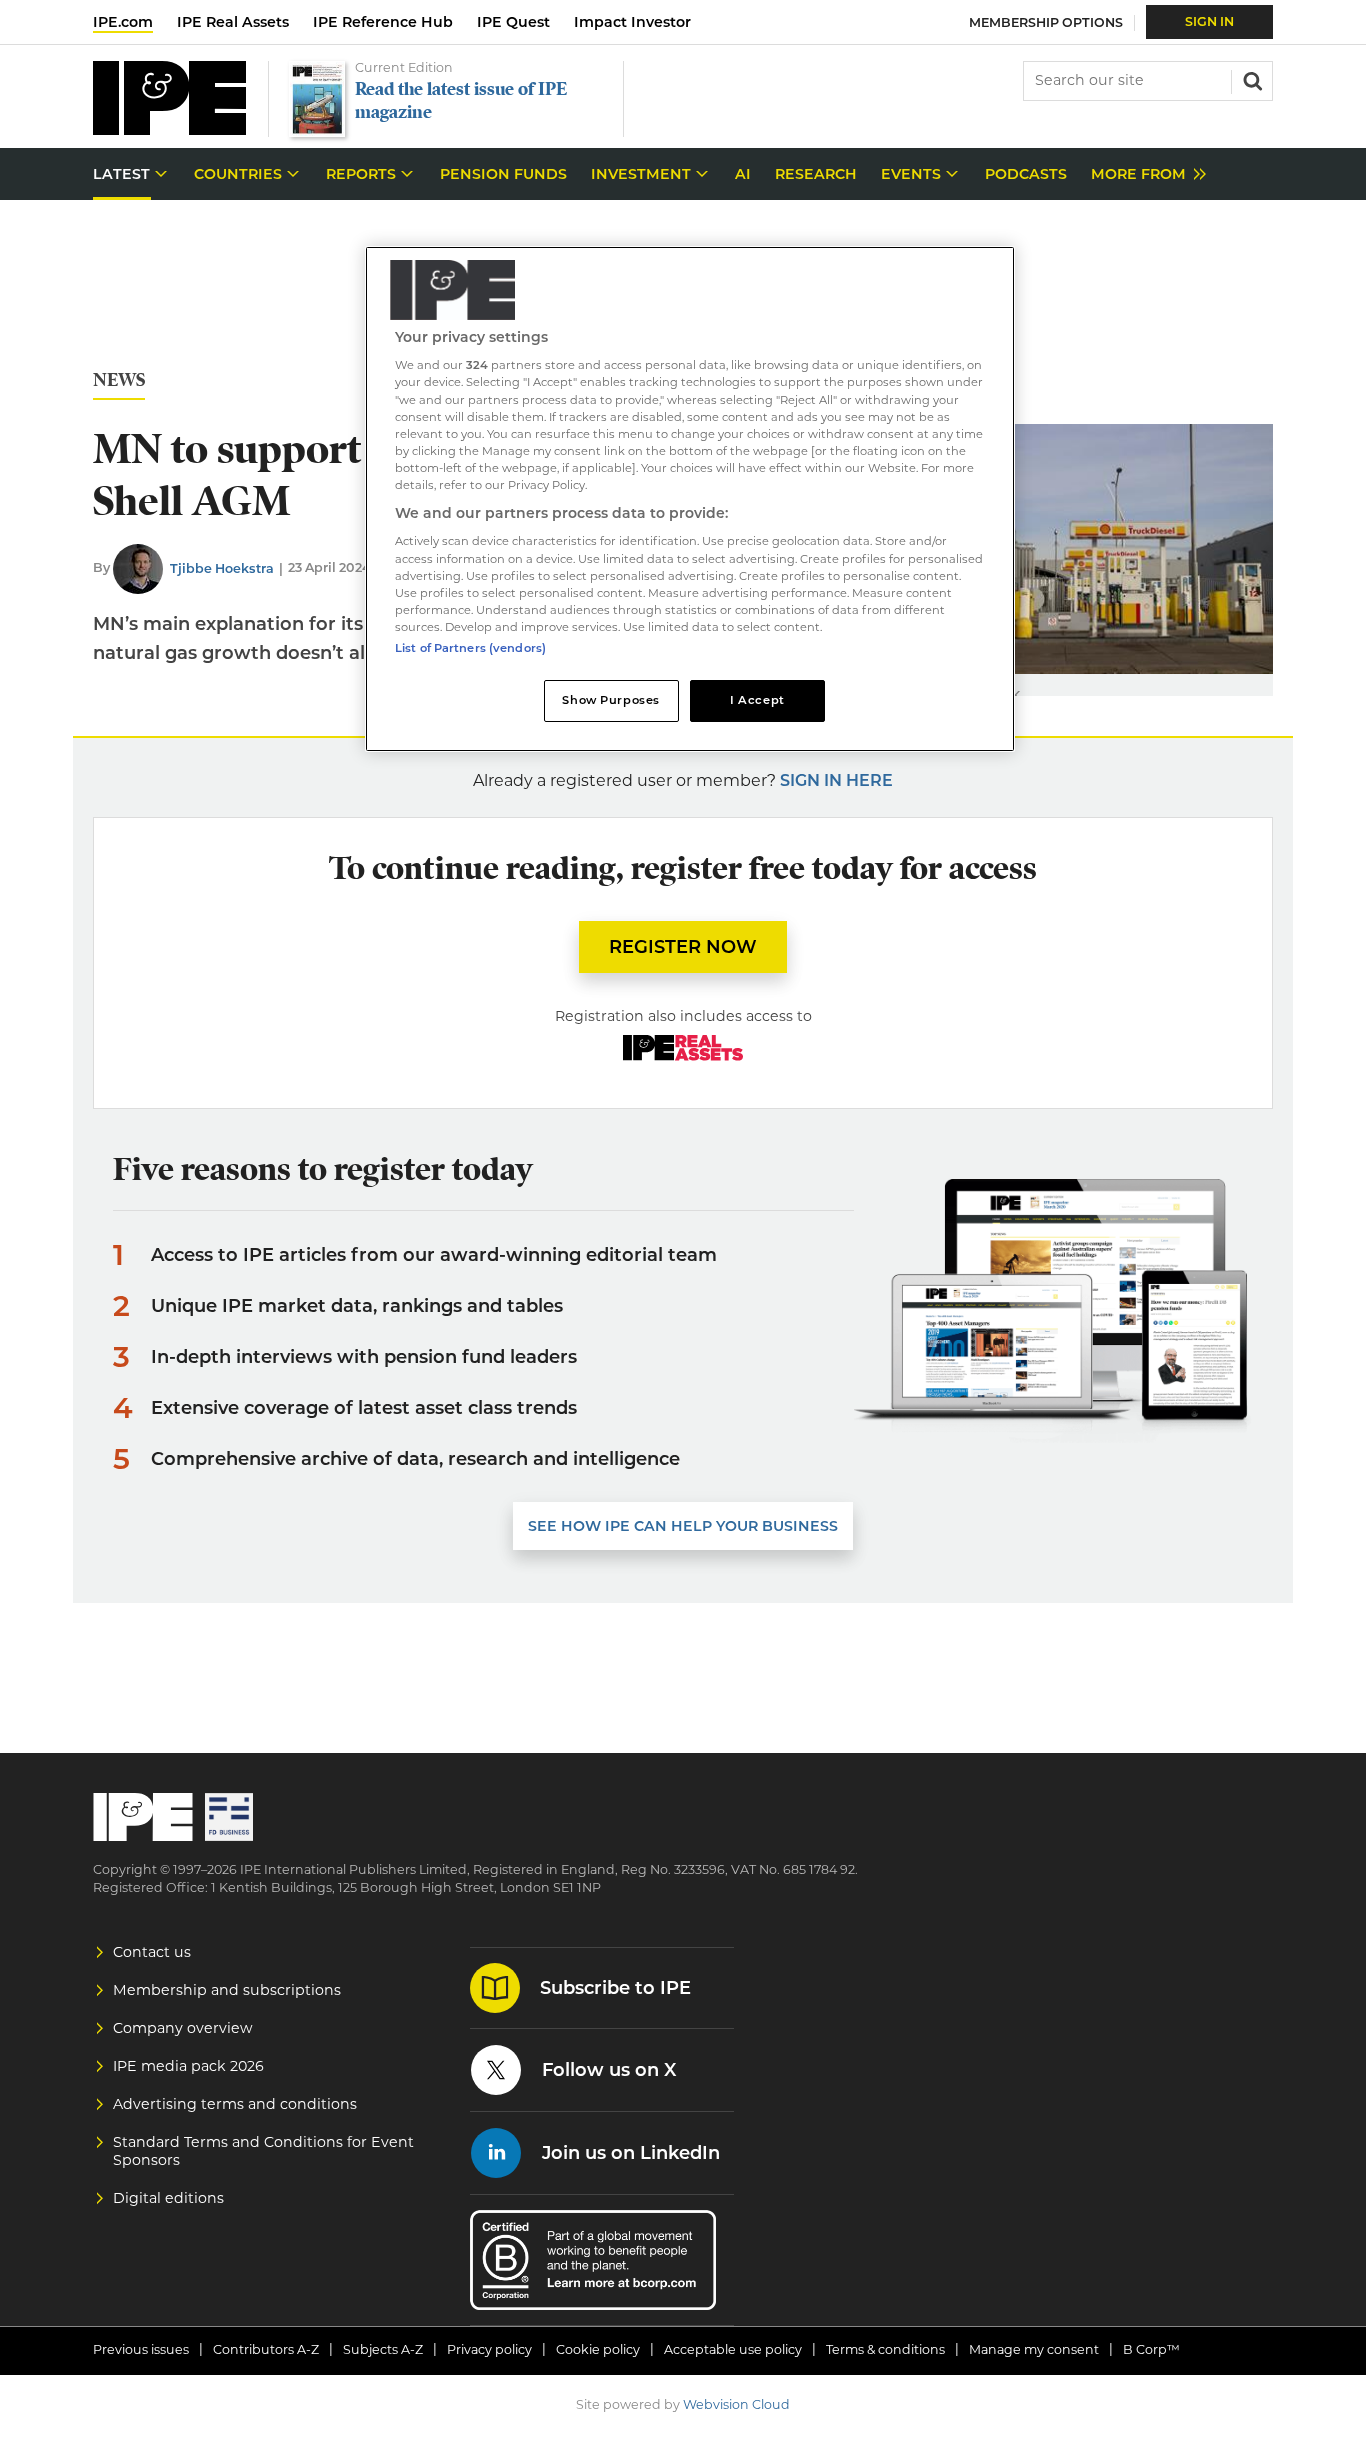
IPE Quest (513, 22)
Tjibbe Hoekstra (222, 568)
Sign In (1209, 21)
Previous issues (141, 2349)
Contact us (152, 1952)
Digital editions (168, 2198)
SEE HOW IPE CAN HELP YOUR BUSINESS (683, 1526)
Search (1251, 79)
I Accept (757, 700)
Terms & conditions (885, 2349)
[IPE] (169, 129)
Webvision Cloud (736, 2404)
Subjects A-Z (383, 2349)
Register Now (683, 947)
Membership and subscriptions (227, 1990)
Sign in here (836, 780)
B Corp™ (1151, 2349)
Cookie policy (598, 2349)
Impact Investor (632, 22)
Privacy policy (489, 2349)
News (119, 380)
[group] (1143, 174)
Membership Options (1046, 22)
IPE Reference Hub (383, 22)
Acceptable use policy (733, 2349)
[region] (690, 499)
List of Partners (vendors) (470, 648)
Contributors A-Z (266, 2349)
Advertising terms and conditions (235, 2104)
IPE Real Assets (233, 22)
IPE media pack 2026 (188, 2066)
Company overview (183, 2028)
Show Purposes (610, 700)
